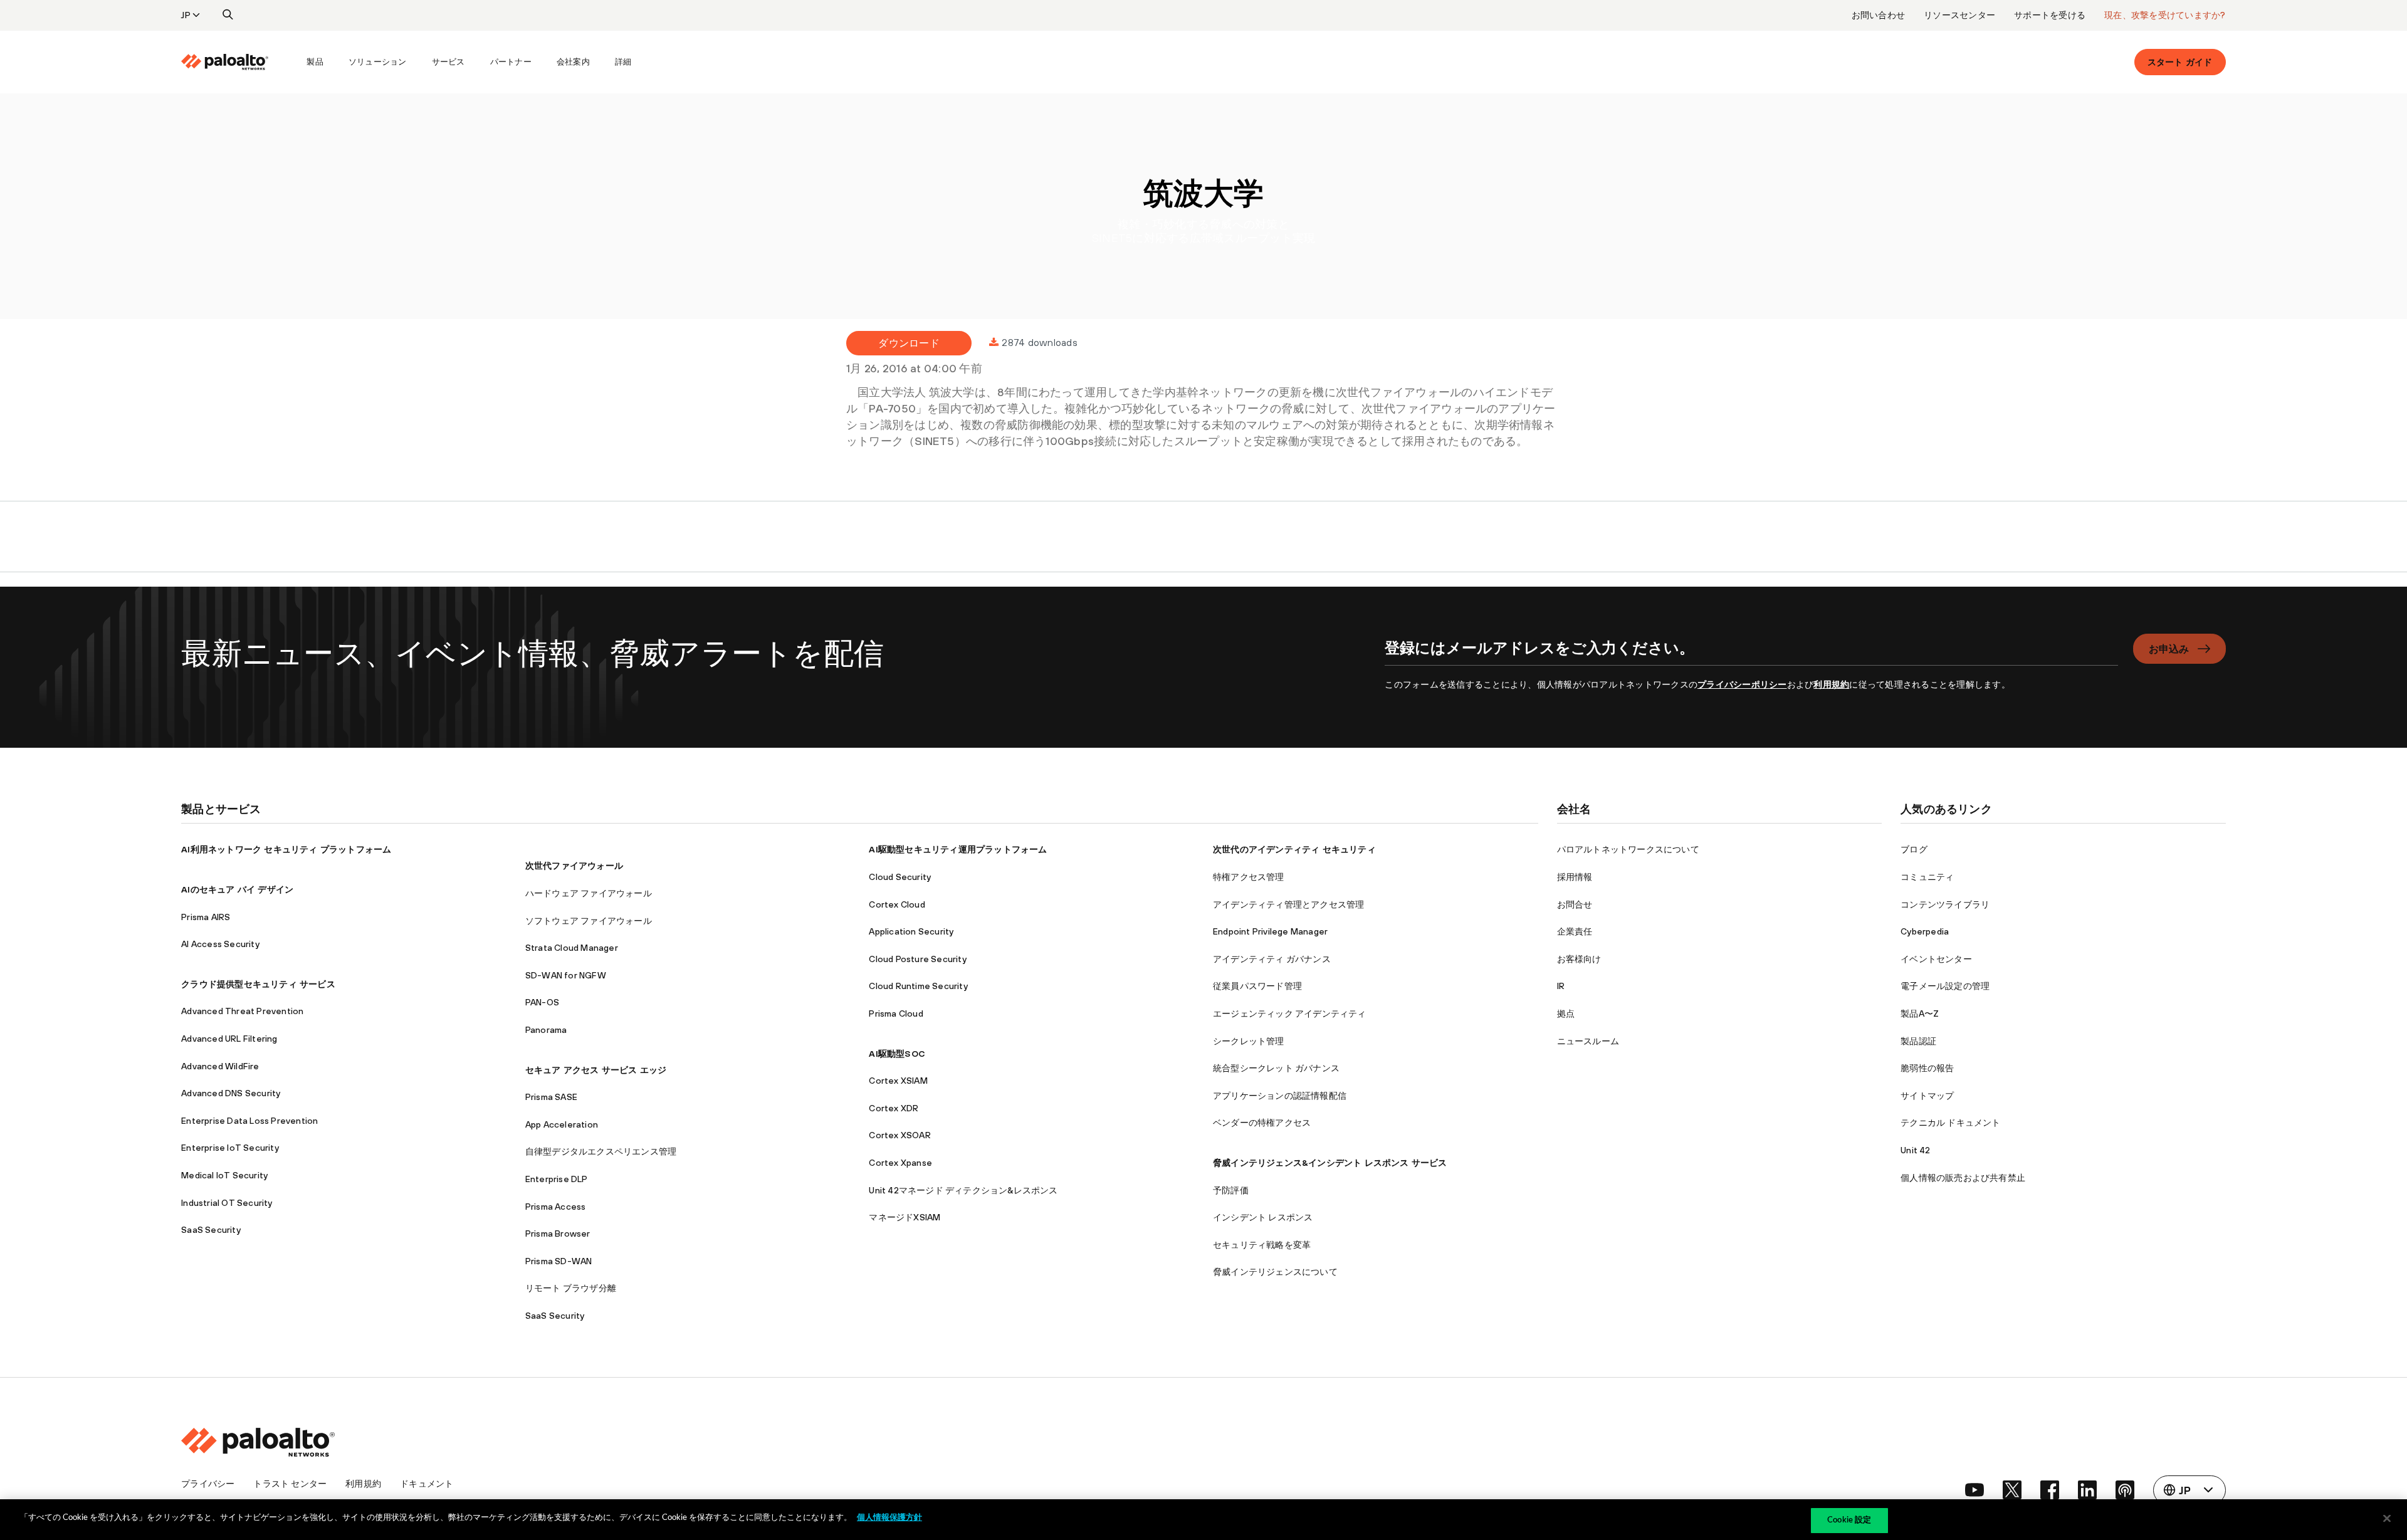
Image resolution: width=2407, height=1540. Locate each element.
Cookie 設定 (1849, 1520)
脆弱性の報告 (1927, 1068)
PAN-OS (542, 1002)
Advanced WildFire (220, 1066)
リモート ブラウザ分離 (571, 1288)
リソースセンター (1959, 15)
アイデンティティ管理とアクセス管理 (1288, 904)
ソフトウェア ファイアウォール (589, 921)
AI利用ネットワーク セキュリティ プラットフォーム (286, 849)
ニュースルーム (1588, 1041)
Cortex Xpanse (900, 1163)
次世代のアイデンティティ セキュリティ (1294, 849)
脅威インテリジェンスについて (1275, 1272)
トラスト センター (290, 1484)
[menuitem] (238, 62)
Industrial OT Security (227, 1203)
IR (1561, 986)
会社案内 (573, 62)
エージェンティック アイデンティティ (1290, 1014)
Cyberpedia (1925, 931)
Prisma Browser (558, 1234)
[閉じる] (2387, 1518)
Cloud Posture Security (917, 959)
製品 (315, 62)
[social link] (1974, 1490)
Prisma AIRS (206, 917)
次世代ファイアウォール (574, 866)
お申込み (2169, 649)
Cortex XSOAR (899, 1135)
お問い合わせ (1879, 15)
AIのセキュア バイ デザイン (237, 889)
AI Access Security (220, 944)
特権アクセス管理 (1249, 877)
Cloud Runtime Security (918, 986)
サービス (448, 62)
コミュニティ (1927, 877)
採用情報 (1575, 877)
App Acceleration (562, 1124)
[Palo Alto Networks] (225, 62)
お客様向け (1579, 959)
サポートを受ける (2050, 15)
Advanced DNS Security (231, 1093)
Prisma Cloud (896, 1014)
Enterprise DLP (557, 1179)
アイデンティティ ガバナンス (1272, 959)
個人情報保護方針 (889, 1518)
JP (186, 15)
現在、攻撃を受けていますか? (2165, 15)
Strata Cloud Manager (572, 948)
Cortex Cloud (897, 904)
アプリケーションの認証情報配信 (1280, 1096)
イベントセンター (1936, 959)
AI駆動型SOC (897, 1054)
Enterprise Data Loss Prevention (249, 1121)
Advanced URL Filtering (229, 1039)
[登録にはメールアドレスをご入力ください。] (1751, 655)
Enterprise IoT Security (230, 1148)
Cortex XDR (894, 1108)
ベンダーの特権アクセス (1262, 1123)
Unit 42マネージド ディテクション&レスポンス (963, 1190)
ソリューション (378, 62)
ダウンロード (909, 343)
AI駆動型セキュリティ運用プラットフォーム (958, 849)
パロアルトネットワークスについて (1628, 849)
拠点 (1566, 1014)
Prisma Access (556, 1207)
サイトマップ (1927, 1096)
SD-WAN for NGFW (566, 975)
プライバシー (208, 1484)
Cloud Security (900, 877)
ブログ (1914, 849)
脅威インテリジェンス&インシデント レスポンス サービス (1330, 1163)
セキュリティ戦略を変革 (1262, 1245)
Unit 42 (1915, 1150)
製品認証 (1918, 1041)
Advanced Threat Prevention (242, 1011)
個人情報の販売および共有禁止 (1963, 1178)
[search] (228, 15)
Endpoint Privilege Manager (1270, 931)
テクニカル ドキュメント (1950, 1123)
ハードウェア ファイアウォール (589, 893)
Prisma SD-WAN (559, 1261)
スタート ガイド (2180, 62)
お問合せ (1575, 904)
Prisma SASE (551, 1097)
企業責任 (1575, 931)
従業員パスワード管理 (1257, 986)
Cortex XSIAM (898, 1081)
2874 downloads (1040, 342)
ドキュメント (427, 1484)
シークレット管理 (1249, 1041)
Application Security (911, 931)
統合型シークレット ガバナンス (1276, 1068)
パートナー (511, 62)
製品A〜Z (1920, 1014)
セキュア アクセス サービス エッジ (596, 1070)
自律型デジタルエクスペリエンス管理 (601, 1151)
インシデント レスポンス (1263, 1217)
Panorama (546, 1030)
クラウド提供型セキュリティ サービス (258, 984)
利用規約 (1831, 684)
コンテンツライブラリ (1945, 904)
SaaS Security (211, 1230)
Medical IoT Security (224, 1175)
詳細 (623, 62)
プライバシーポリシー (1742, 684)
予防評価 (1231, 1190)
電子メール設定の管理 (1945, 986)
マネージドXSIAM (905, 1217)
